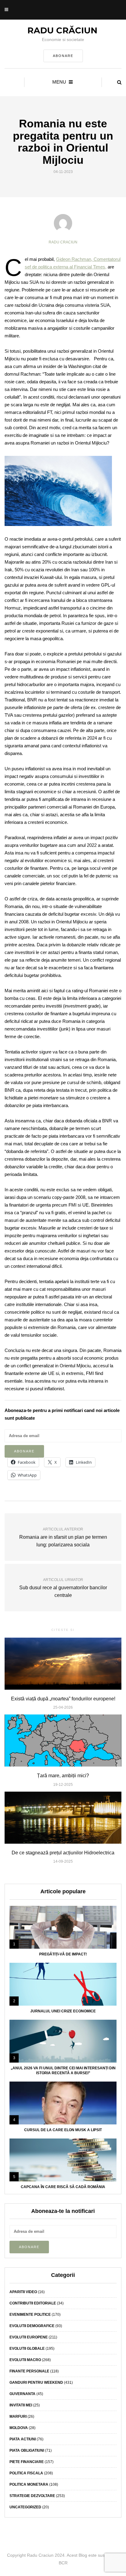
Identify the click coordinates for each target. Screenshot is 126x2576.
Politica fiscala (26, 2473)
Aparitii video (23, 2292)
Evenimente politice (30, 2315)
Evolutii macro (25, 2360)
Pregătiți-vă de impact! (63, 1954)
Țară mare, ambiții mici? (63, 1776)
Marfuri (18, 2416)
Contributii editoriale (33, 2303)
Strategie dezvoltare (32, 2496)
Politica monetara (29, 2484)
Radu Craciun (63, 242)
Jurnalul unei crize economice (63, 2011)
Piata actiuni (23, 2439)
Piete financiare (27, 2462)
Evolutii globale (27, 2349)
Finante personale (29, 2371)
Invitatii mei (21, 2405)
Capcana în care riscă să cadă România (63, 2187)
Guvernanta (22, 2394)
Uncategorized (25, 2507)
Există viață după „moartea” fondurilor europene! (63, 1699)
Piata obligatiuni (27, 2450)
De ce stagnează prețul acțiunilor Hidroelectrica (63, 1853)
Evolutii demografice (32, 2326)
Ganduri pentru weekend (36, 2383)
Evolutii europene (29, 2337)
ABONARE (63, 56)
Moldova (19, 2428)
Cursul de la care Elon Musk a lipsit (63, 2130)
